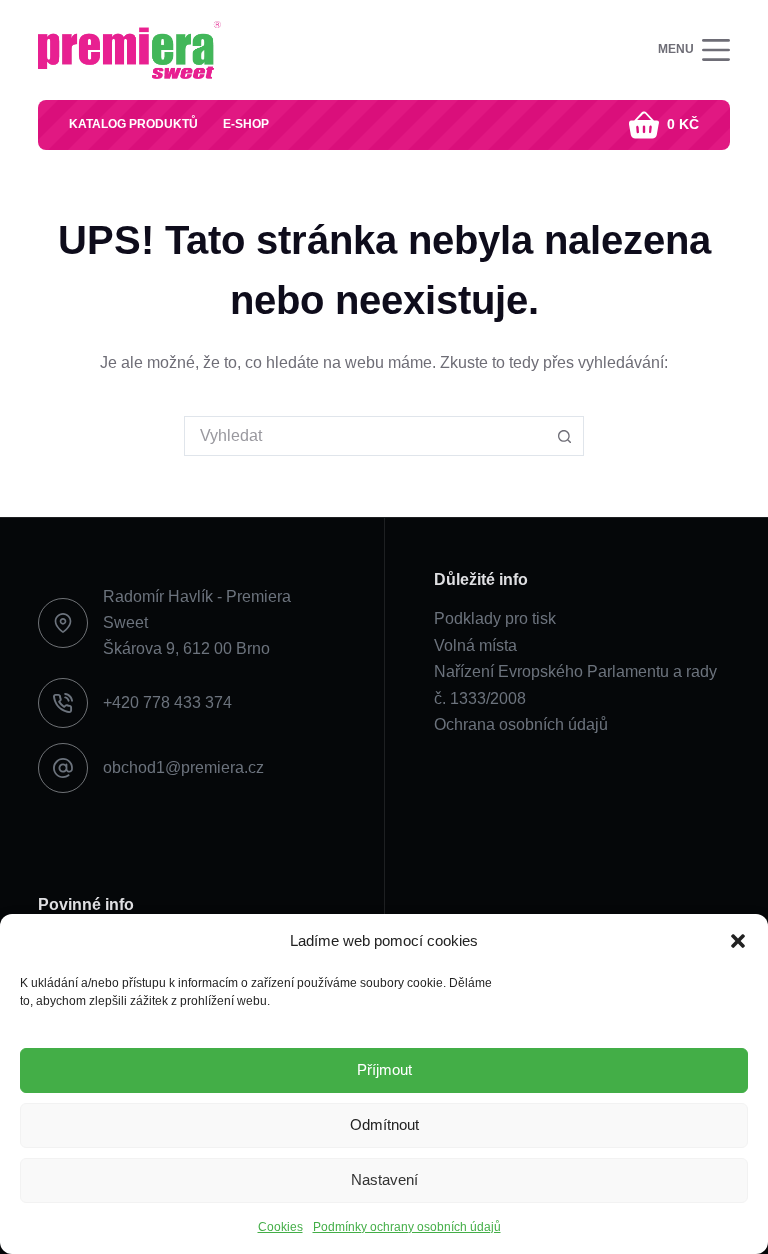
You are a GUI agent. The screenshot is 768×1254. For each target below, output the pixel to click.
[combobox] (365, 436)
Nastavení (384, 1179)
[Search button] (564, 436)
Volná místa (475, 645)
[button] (738, 941)
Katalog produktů (133, 124)
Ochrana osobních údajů (521, 724)
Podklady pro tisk (495, 618)
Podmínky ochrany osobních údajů (407, 1227)
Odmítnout (384, 1124)
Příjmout (384, 1069)
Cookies (280, 1227)
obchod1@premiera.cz (183, 767)
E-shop (246, 124)
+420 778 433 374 (167, 702)
